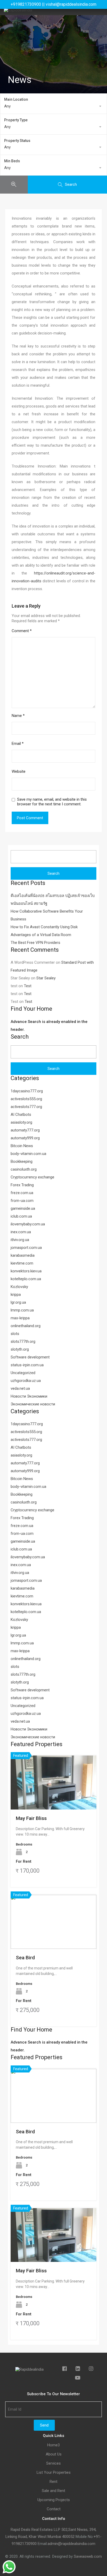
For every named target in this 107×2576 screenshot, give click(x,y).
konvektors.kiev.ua (26, 1271)
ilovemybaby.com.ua (28, 1224)
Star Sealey (46, 978)
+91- (98, 2537)
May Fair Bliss (31, 1818)
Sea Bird (25, 1958)
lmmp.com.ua (22, 1310)
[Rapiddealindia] (18, 10)
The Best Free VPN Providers (35, 943)
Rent (53, 2482)
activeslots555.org (26, 1099)
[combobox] (53, 106)
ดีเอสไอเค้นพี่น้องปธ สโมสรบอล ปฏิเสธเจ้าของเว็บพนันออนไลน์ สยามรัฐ (53, 900)
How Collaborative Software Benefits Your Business (47, 915)
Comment (22, 631)
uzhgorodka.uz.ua (26, 1381)
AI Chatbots (21, 1115)
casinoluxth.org (24, 1169)
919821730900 (24, 2544)
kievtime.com (22, 1263)
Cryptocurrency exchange (32, 1177)
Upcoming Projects (54, 2500)
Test (28, 986)
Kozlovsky (19, 1287)
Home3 (53, 2445)
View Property (54, 1799)
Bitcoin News (22, 1146)
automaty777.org (25, 1130)
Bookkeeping (22, 1161)
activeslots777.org (26, 1107)
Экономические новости (33, 1404)
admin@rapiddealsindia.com (71, 2544)
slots (15, 1334)
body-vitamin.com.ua (28, 1154)
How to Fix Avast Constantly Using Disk (44, 927)
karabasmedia (23, 1255)
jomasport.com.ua (26, 1248)
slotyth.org (20, 1349)
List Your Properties (54, 2473)
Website (19, 771)
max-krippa (20, 1318)
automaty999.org (25, 1138)
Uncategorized (23, 1373)
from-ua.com (22, 1201)
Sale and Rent (53, 2491)
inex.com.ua (21, 1232)
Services (53, 2463)
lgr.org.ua (18, 1302)
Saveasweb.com (88, 2556)
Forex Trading (22, 1185)
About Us (54, 2454)
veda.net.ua (20, 1388)
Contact (54, 2509)
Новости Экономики (29, 1396)
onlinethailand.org (26, 1326)
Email (18, 744)
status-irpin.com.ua (27, 1365)
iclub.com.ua (21, 1216)
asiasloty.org (21, 1122)
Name (18, 716)
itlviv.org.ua (20, 1240)
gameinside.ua (23, 1208)
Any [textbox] (7, 106)
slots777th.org (23, 1341)
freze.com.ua (22, 1193)
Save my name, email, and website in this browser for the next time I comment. (52, 802)
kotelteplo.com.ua (26, 1279)
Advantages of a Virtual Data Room (41, 935)
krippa (16, 1295)
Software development (30, 1357)
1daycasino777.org (27, 1091)
